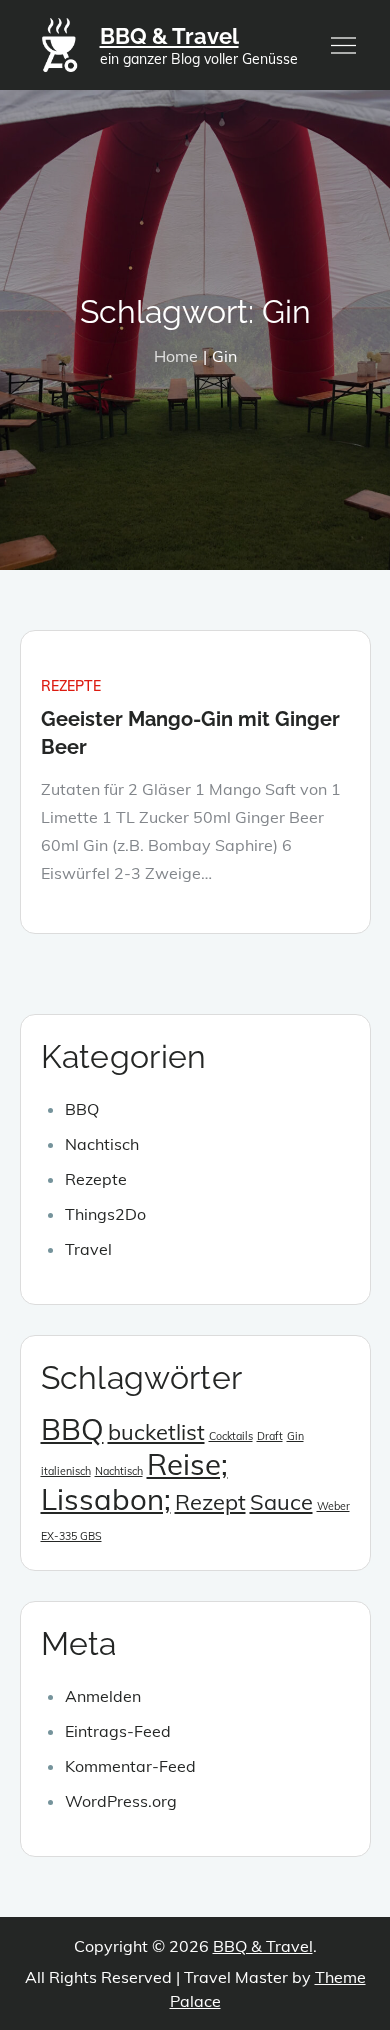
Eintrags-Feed (118, 1731)
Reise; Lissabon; (134, 1481)
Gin (295, 1436)
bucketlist (156, 1431)
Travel (88, 1249)
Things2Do (105, 1214)
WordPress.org (121, 1801)
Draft (270, 1436)
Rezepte (71, 686)
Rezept (210, 1501)
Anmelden (103, 1696)
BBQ (82, 1109)
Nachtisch (102, 1144)
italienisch (66, 1471)
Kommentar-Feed (130, 1766)
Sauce (281, 1501)
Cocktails (231, 1436)
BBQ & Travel (169, 36)
